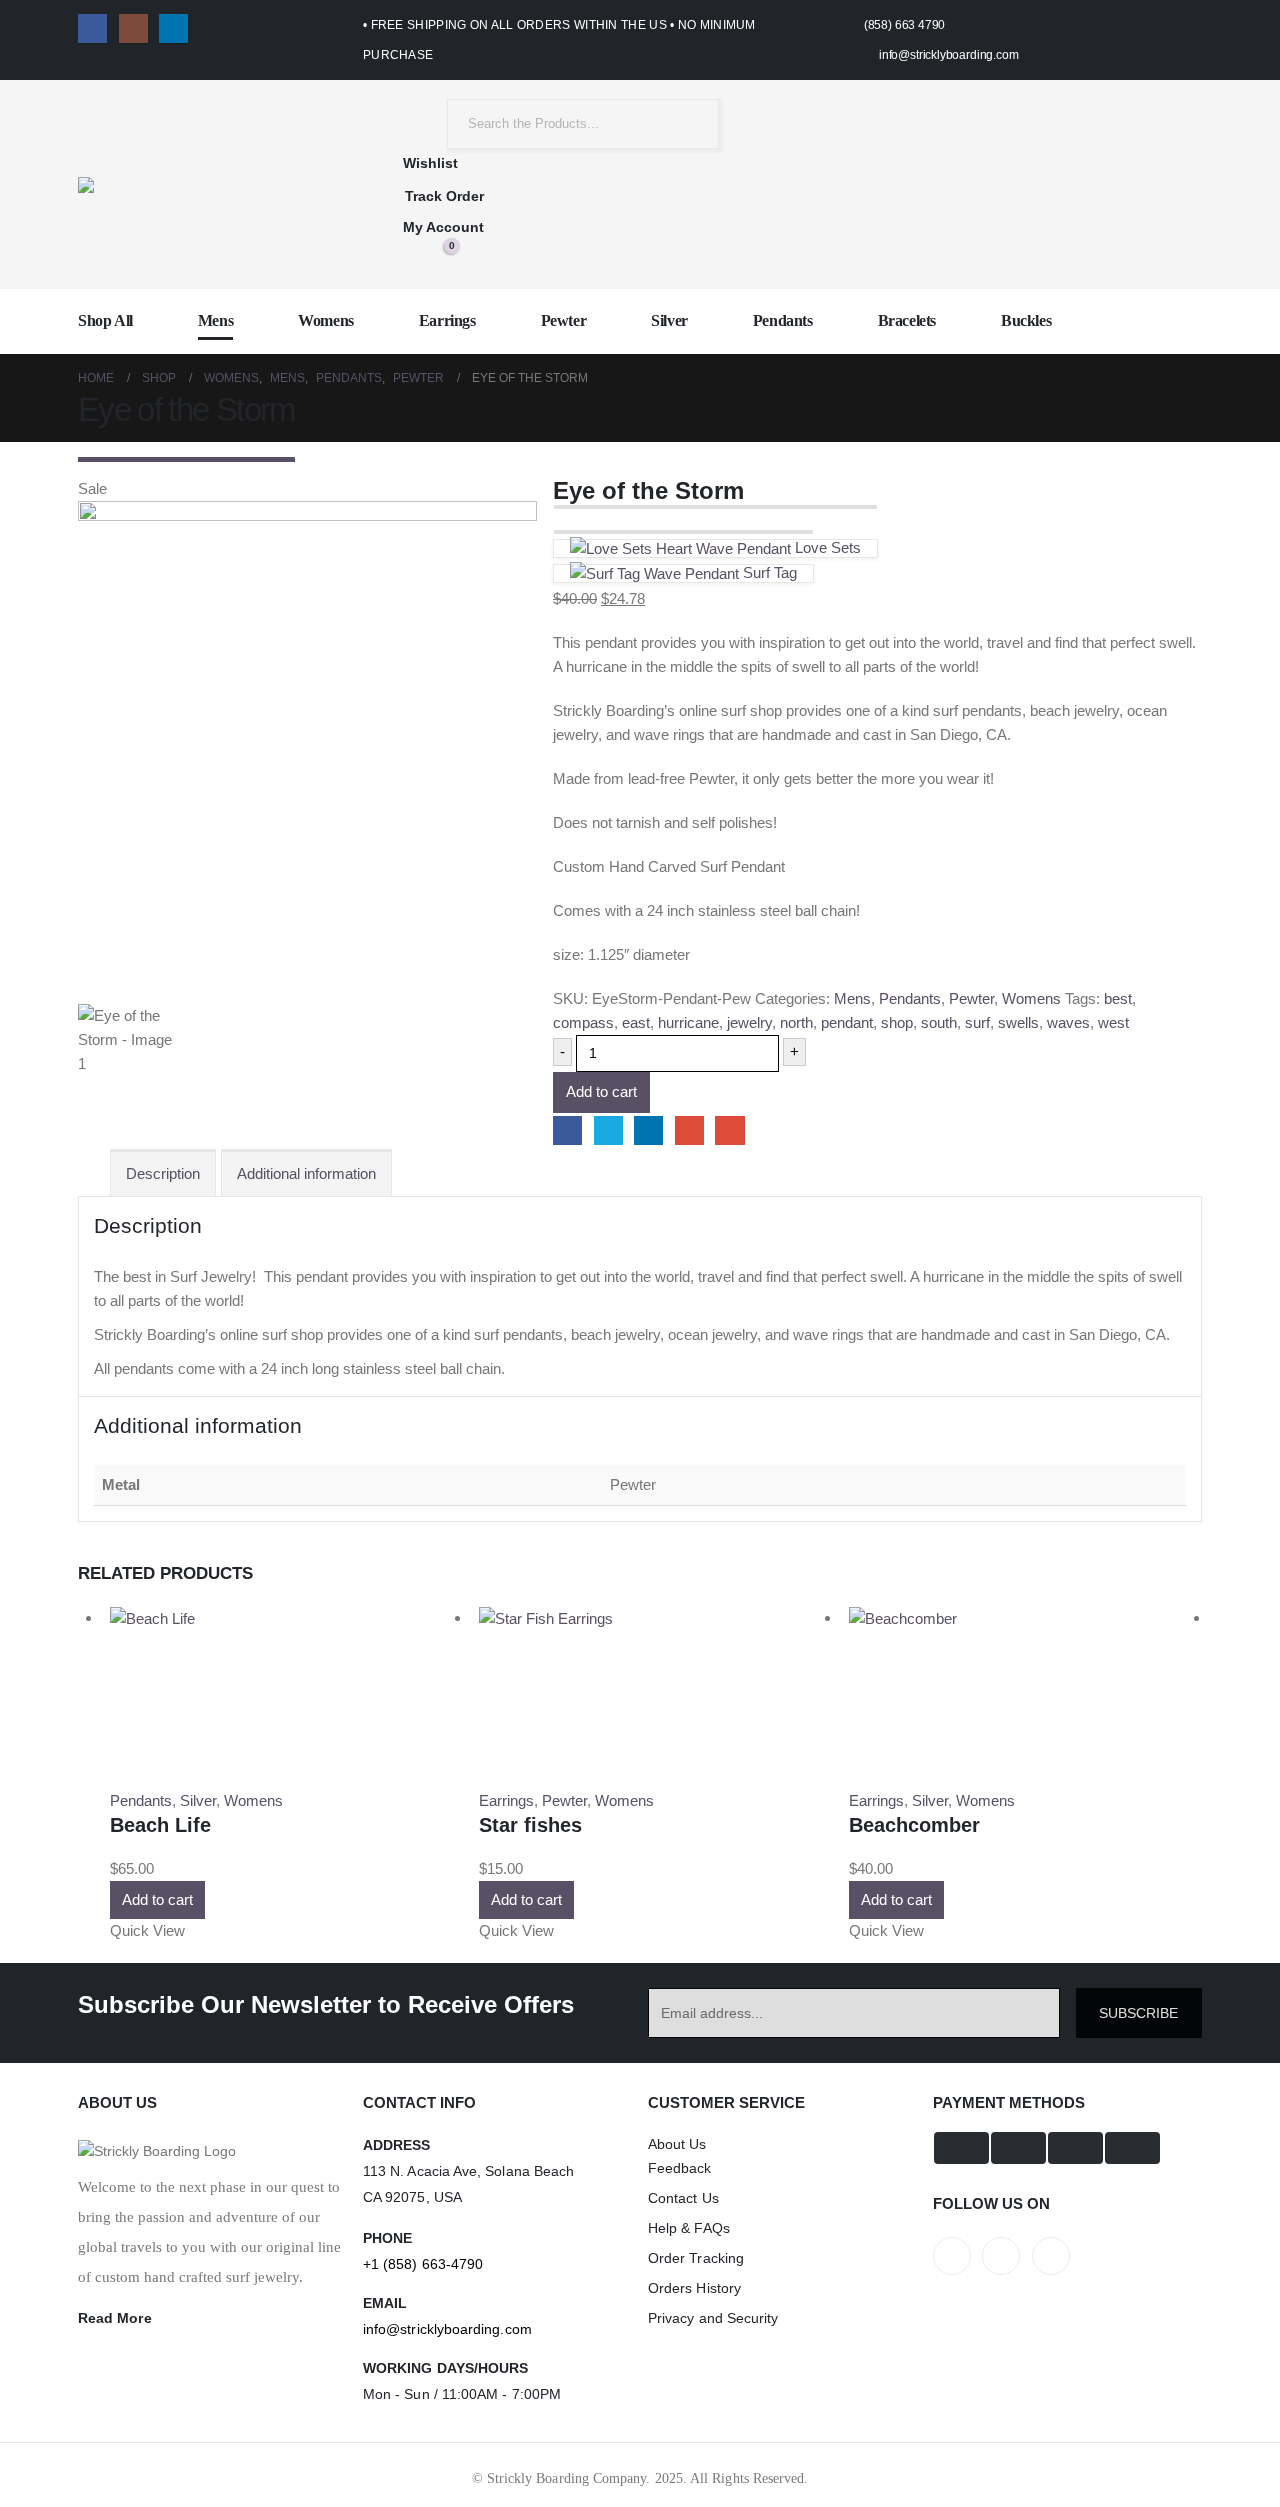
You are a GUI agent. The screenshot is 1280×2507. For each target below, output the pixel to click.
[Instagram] (133, 28)
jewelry (749, 1022)
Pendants (783, 320)
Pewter (564, 320)
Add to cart (601, 1091)
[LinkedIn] (173, 28)
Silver (669, 320)
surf (977, 1022)
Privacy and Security (713, 2318)
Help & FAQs (689, 2228)
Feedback (680, 2168)
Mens (215, 320)
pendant (847, 1022)
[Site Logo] (178, 185)
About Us (677, 2144)
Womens (326, 320)
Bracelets (907, 320)
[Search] (689, 124)
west (1113, 1022)
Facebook (567, 1130)
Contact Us (683, 2198)
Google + (689, 1130)
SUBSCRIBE (1138, 2013)
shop (897, 1022)
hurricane (688, 1022)
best (1118, 998)
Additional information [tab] (306, 1173)
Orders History (694, 2288)
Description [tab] (163, 1173)
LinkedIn (648, 1130)
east (636, 1022)
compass (583, 1022)
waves (1068, 1022)
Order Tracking (696, 2258)
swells (1018, 1022)
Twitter (608, 1130)
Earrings (447, 320)
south (939, 1022)
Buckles (1026, 320)
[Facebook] (92, 28)
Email (729, 1130)
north (796, 1022)
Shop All (105, 320)
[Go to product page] (286, 1618)
